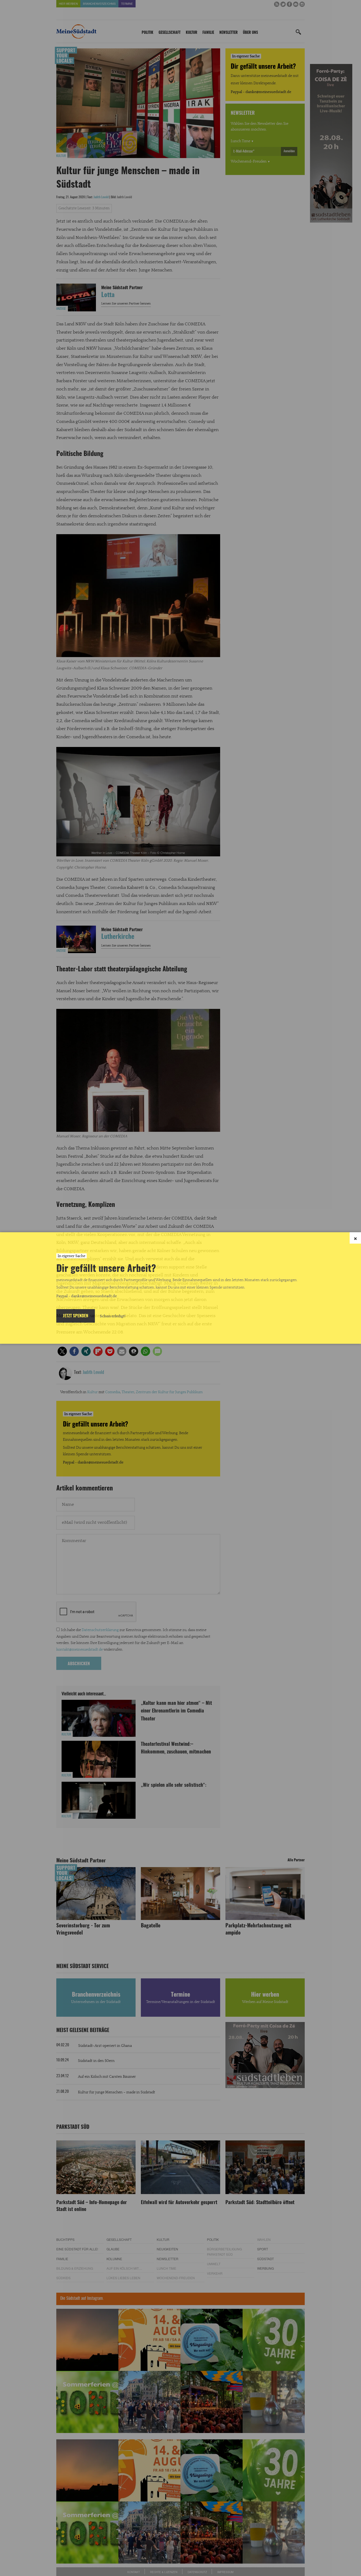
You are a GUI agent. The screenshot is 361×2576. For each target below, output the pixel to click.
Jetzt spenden (76, 1316)
